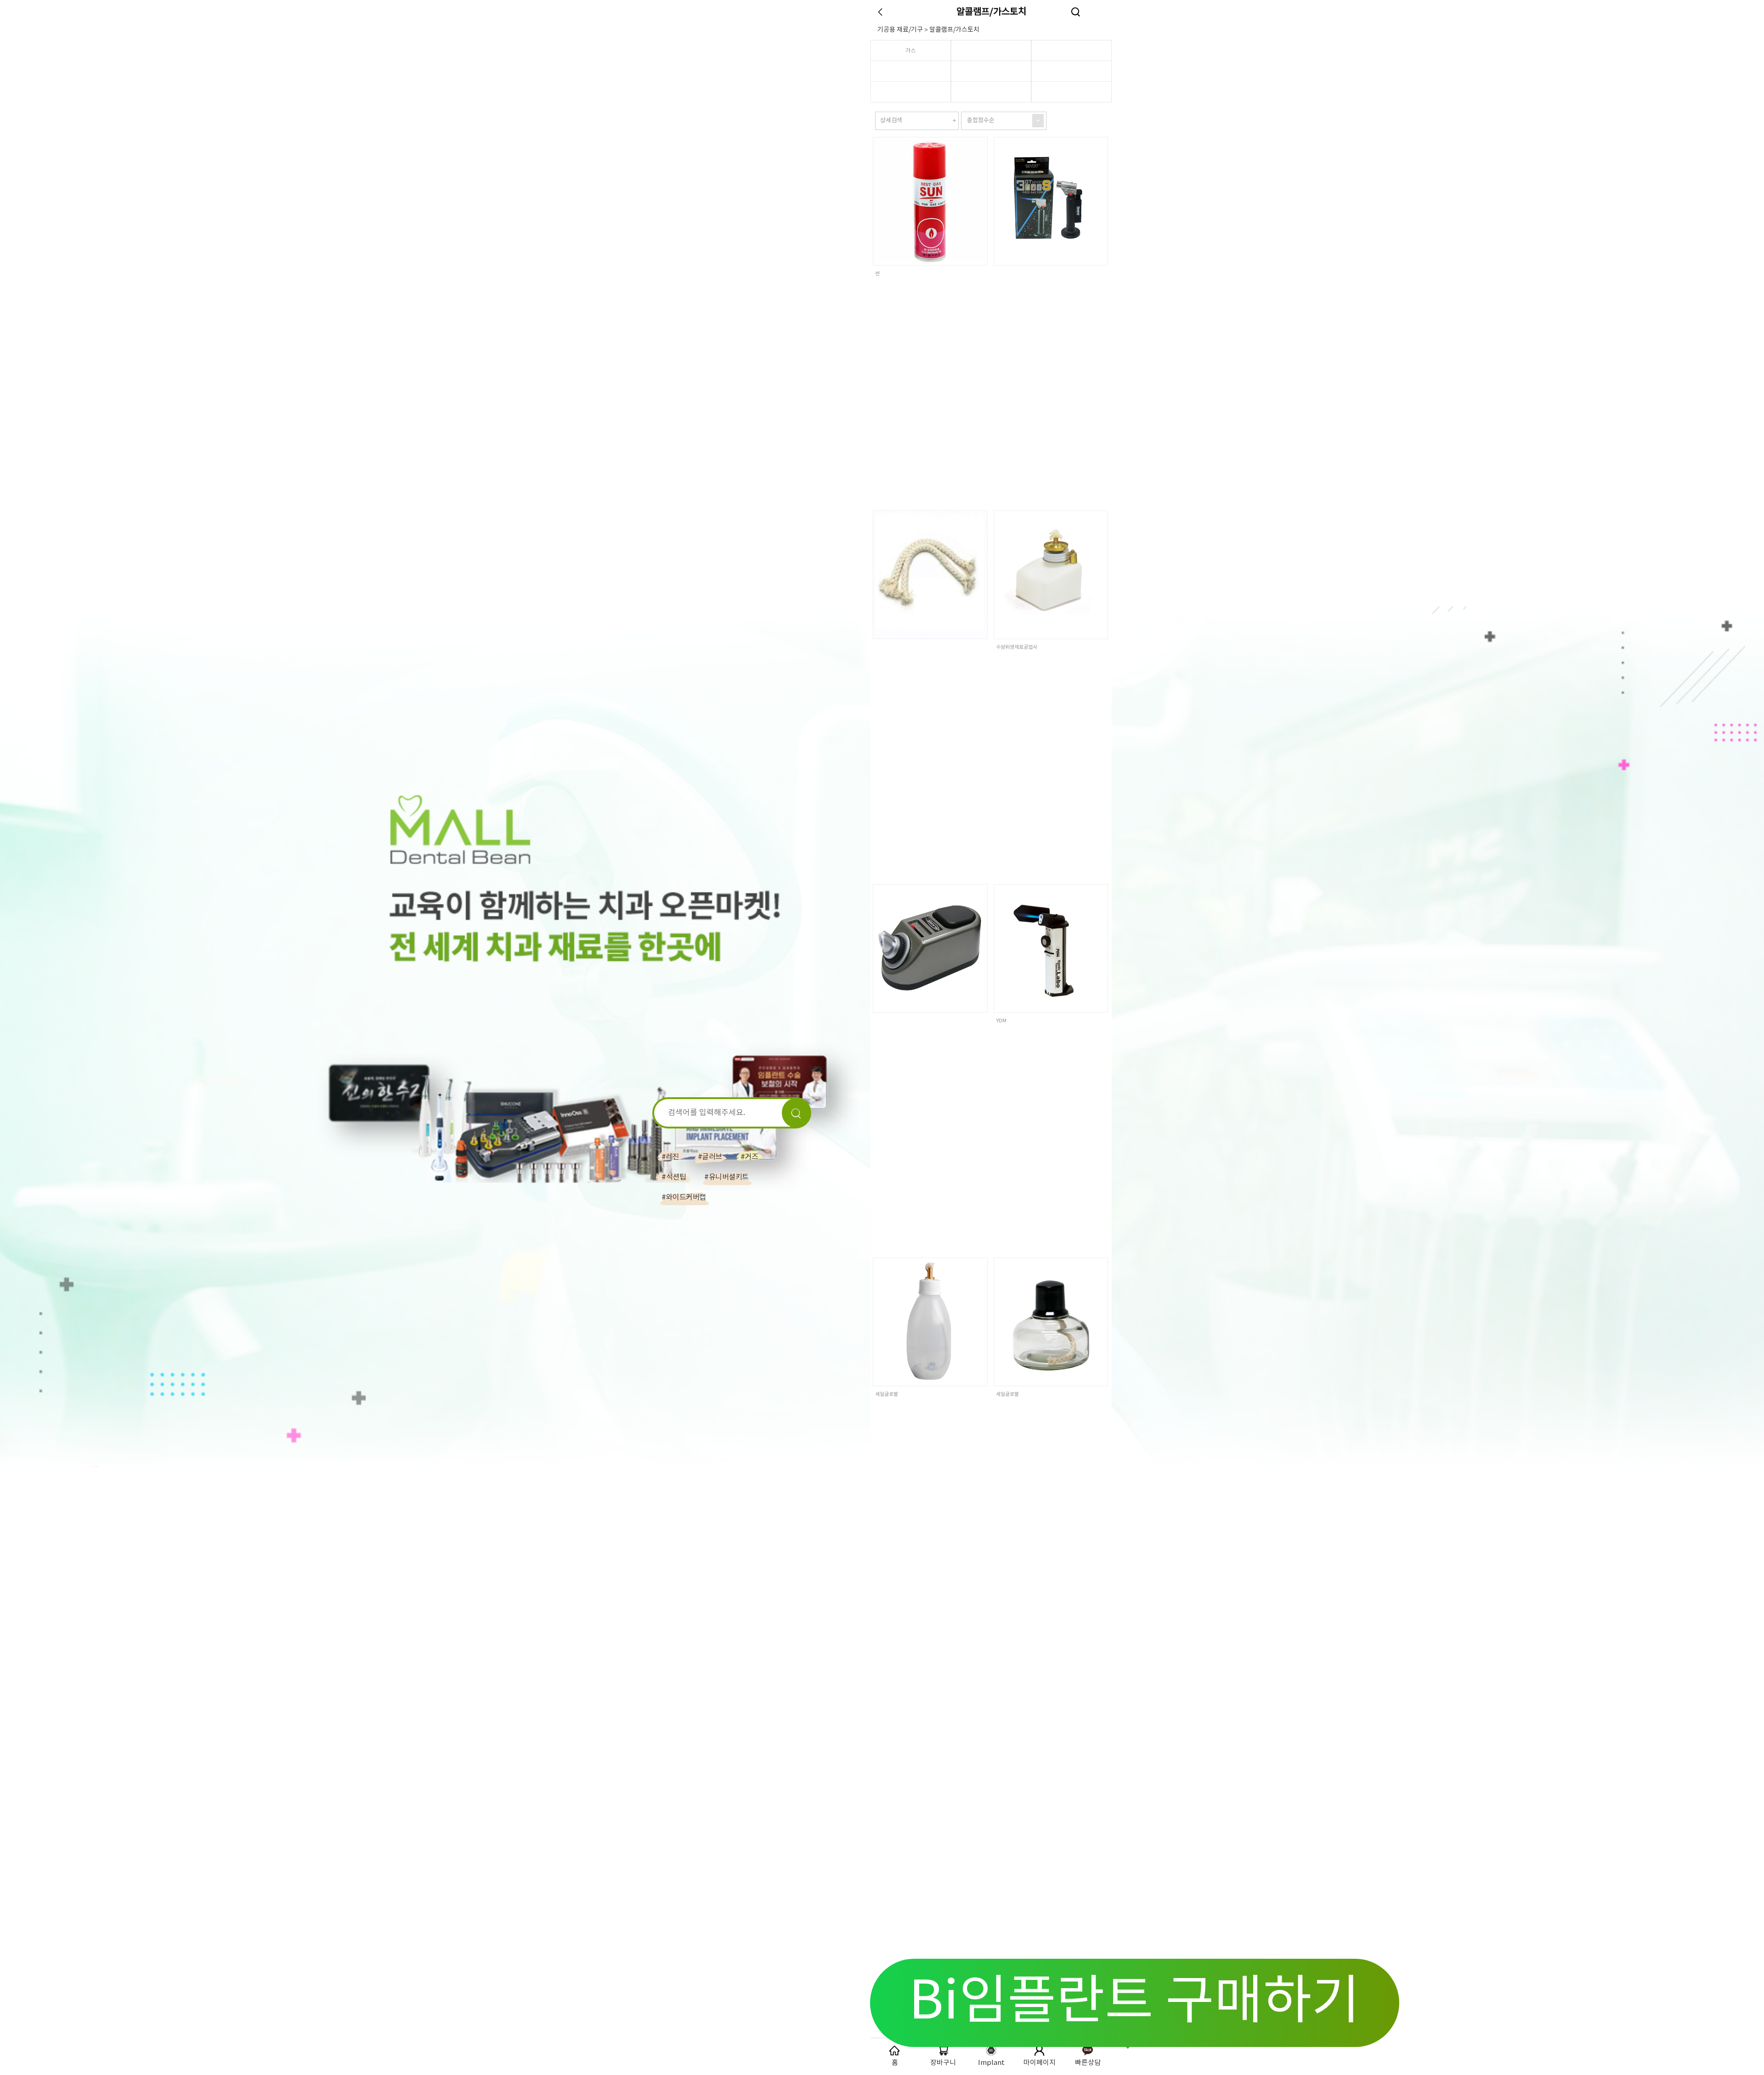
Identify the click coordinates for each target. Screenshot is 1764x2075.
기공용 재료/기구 (900, 30)
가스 (910, 51)
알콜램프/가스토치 (991, 12)
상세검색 (891, 121)
